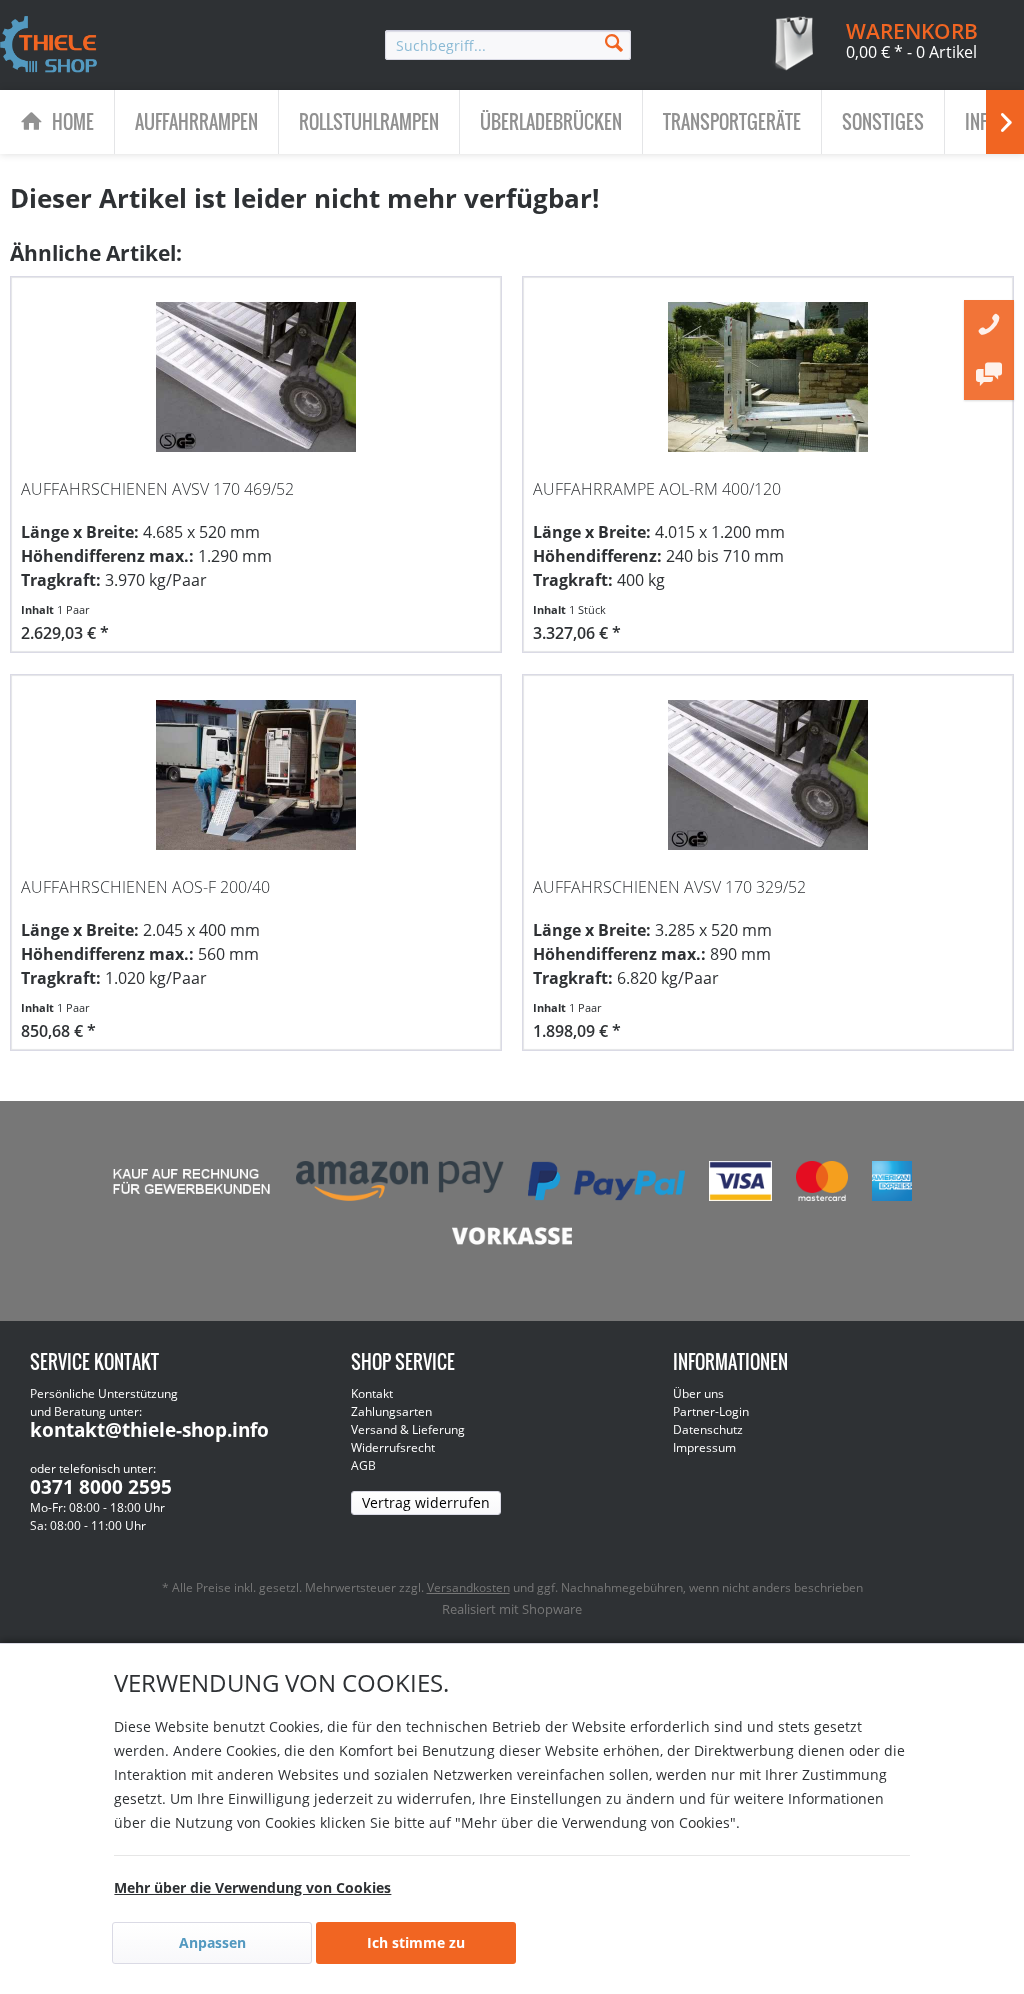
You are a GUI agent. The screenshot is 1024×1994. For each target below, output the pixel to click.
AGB (363, 1465)
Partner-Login (711, 1411)
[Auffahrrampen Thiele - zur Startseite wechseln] (49, 46)
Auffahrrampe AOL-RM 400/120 (657, 489)
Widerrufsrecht (393, 1447)
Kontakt (372, 1393)
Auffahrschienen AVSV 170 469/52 (157, 489)
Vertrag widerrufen (426, 1502)
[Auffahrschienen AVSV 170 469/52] (256, 377)
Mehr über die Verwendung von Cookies (252, 1887)
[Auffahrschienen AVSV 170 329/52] (768, 775)
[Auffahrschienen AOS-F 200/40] (256, 775)
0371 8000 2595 (101, 1487)
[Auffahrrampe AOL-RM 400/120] (768, 377)
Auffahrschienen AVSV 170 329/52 (669, 887)
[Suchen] (614, 41)
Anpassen (212, 1942)
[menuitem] (508, 45)
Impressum (704, 1447)
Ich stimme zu (416, 1942)
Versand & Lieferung (408, 1429)
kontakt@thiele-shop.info (149, 1430)
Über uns (698, 1393)
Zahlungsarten (391, 1411)
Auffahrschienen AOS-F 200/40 (145, 887)
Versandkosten (468, 1587)
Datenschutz (708, 1429)
